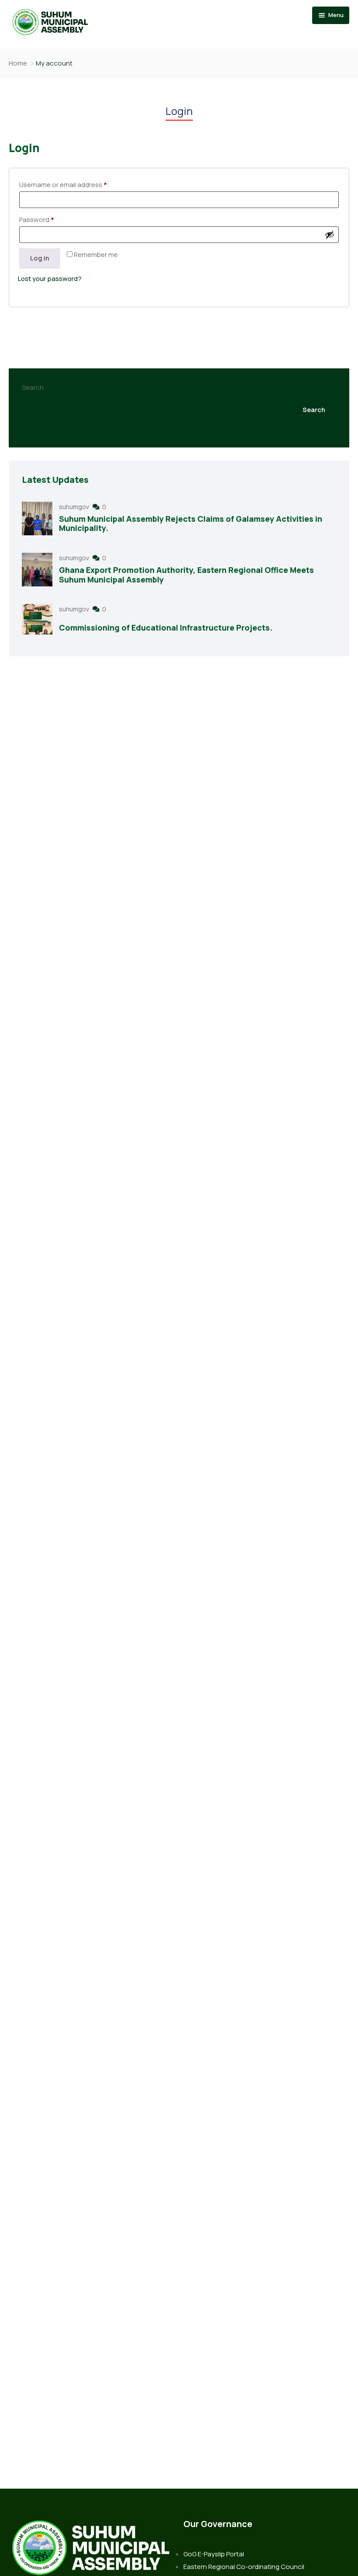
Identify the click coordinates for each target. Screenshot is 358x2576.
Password (37, 220)
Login (179, 111)
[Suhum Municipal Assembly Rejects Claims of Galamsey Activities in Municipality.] (37, 518)
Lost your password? (50, 279)
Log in (40, 258)
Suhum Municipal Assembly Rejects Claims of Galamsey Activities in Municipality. (191, 524)
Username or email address (63, 185)
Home (18, 63)
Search (33, 387)
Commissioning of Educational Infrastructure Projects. (166, 628)
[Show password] (330, 235)
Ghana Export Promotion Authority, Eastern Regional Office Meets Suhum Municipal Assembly (186, 575)
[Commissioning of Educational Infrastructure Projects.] (37, 619)
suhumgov (75, 507)
